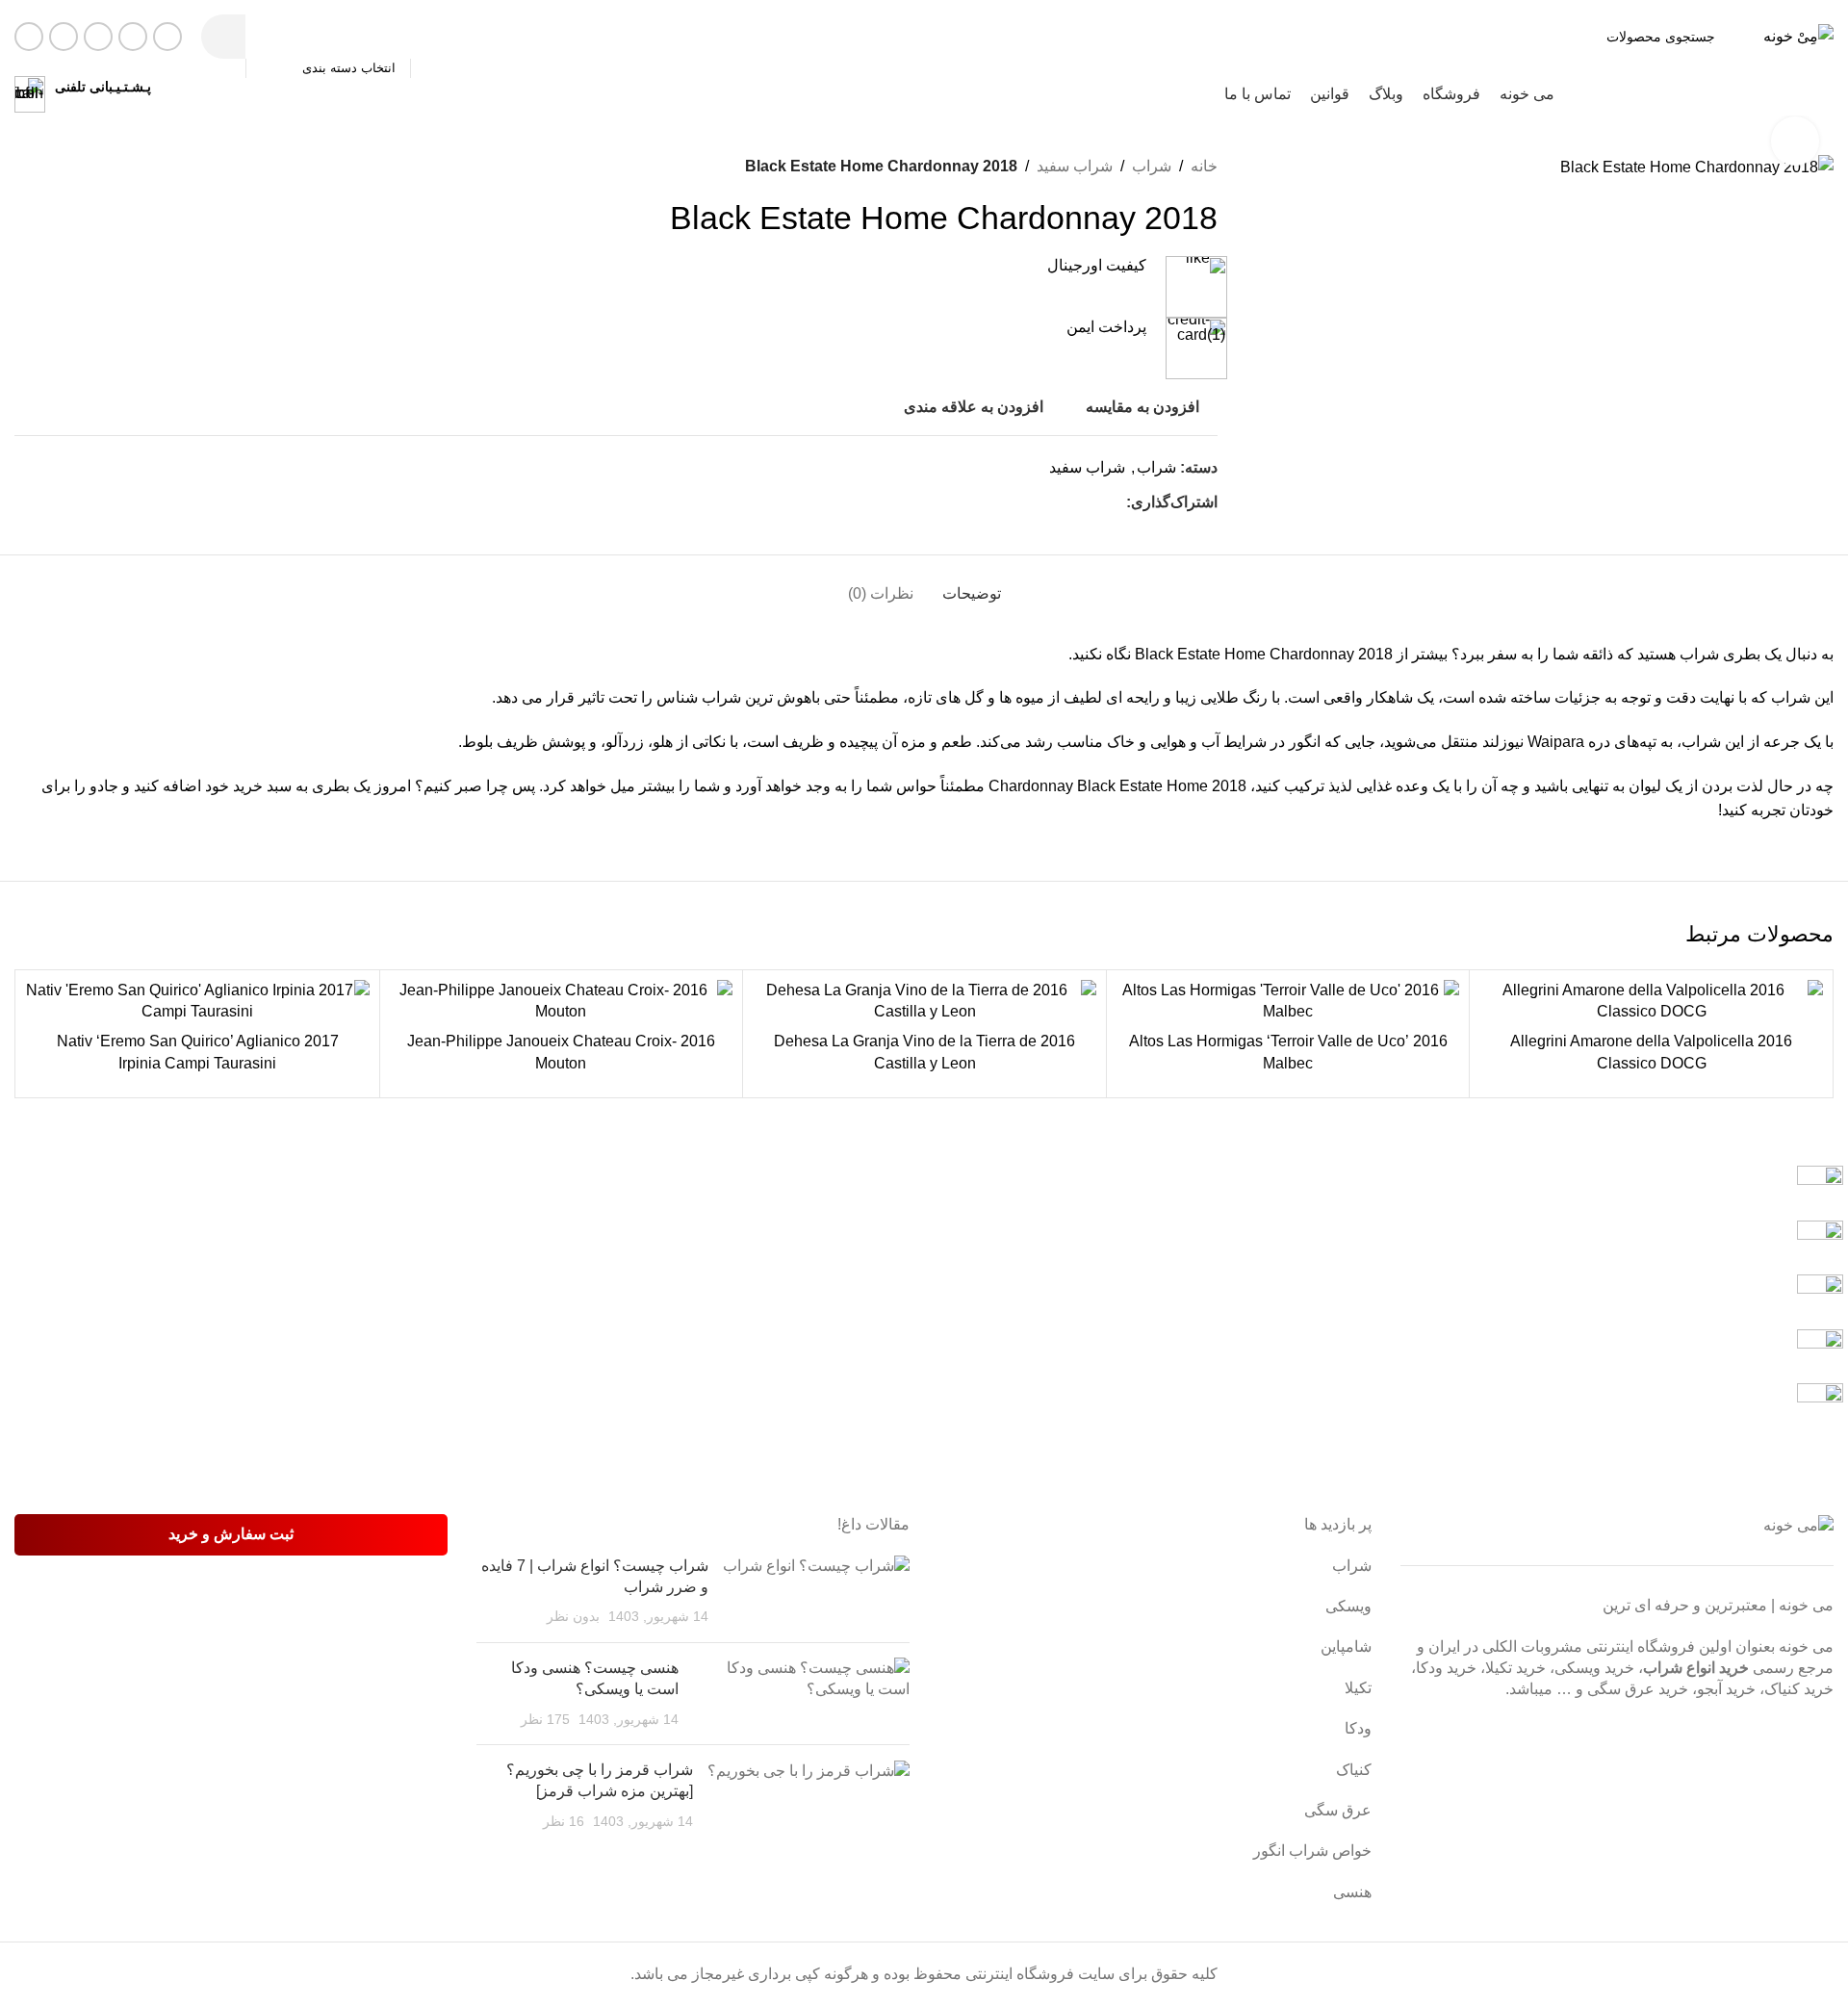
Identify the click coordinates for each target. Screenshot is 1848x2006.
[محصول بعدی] (26, 167)
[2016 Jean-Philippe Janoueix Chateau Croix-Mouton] (562, 1002)
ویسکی (1348, 1606)
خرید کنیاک (1799, 1689)
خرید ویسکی (1594, 1668)
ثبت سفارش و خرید (231, 1534)
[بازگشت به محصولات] (49, 167)
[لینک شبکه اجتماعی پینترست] (1093, 503)
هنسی (1352, 1892)
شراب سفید (1075, 166)
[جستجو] (223, 37)
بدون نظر (573, 1616)
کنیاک (1354, 1770)
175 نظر (545, 1719)
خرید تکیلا (1515, 1668)
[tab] (972, 584)
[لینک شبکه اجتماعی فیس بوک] (167, 37)
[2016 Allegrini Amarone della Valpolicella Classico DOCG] (1651, 1002)
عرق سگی (1338, 1810)
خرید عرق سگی (1638, 1689)
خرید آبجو (1726, 1689)
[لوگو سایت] (1798, 35)
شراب (1152, 166)
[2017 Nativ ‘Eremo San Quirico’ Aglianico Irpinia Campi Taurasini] (198, 1002)
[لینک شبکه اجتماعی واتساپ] (64, 37)
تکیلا (1358, 1688)
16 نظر (564, 1821)
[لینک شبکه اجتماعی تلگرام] (29, 37)
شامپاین (1346, 1646)
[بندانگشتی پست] (816, 1592)
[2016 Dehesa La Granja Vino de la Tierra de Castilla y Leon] (924, 1002)
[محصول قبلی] (72, 167)
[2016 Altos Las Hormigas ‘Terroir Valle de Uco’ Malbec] (1288, 1002)
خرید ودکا (1446, 1668)
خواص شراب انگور (1312, 1851)
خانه (1204, 166)
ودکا (1358, 1728)
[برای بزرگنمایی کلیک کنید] (1795, 141)
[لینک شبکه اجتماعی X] (133, 37)
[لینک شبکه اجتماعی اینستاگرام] (98, 37)
